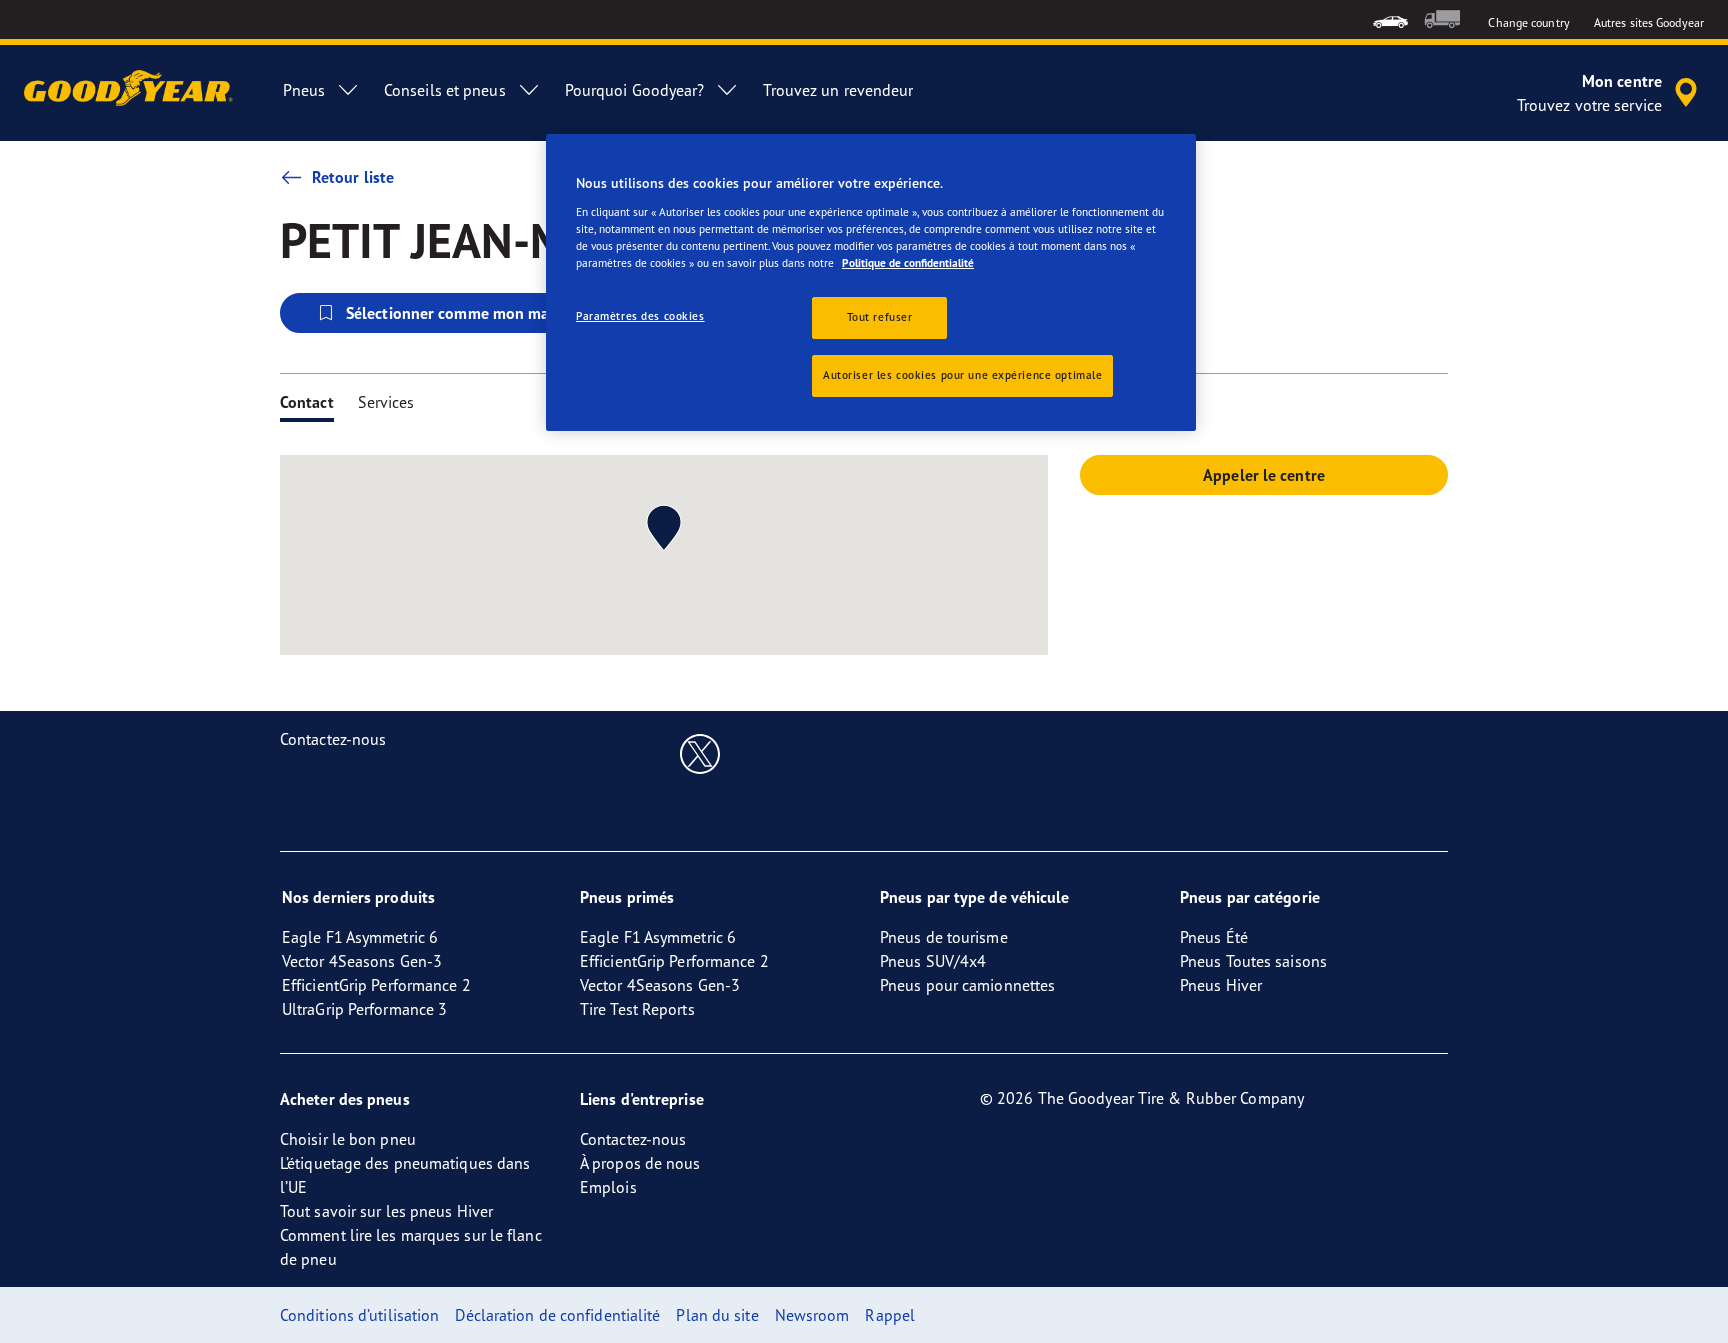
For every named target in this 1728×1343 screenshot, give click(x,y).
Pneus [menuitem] (304, 90)
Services (386, 402)
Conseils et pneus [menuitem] (445, 90)
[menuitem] (1390, 19)
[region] (871, 282)
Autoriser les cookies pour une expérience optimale (962, 375)
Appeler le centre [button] (1264, 475)
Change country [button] (1528, 22)
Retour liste (353, 177)
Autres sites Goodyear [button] (1649, 22)
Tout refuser (880, 317)
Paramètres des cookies (640, 316)
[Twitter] (700, 753)
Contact (307, 402)
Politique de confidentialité (908, 263)
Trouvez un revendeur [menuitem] (838, 90)
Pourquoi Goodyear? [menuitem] (635, 90)
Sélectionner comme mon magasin (466, 313)
